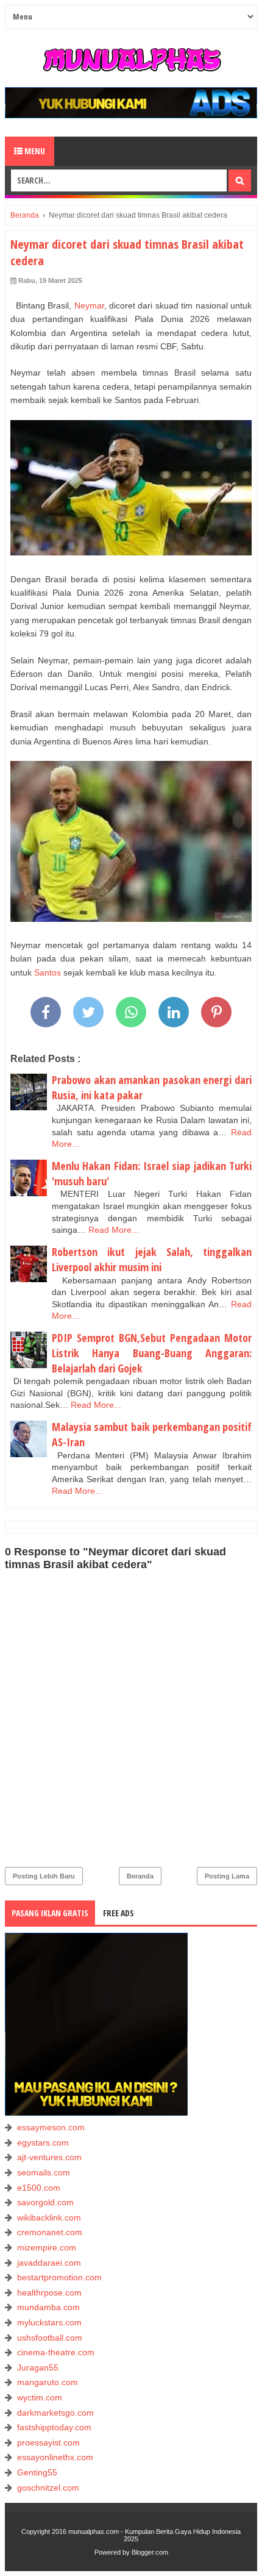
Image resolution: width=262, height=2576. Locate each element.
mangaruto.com (48, 2382)
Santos (48, 972)
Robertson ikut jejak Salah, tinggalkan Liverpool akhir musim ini (152, 1259)
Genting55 (37, 2472)
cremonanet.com (50, 2232)
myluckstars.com (49, 2322)
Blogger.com (150, 2552)
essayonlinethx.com (55, 2457)
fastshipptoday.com (54, 2427)
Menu (34, 151)
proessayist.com (48, 2442)
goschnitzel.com (48, 2488)
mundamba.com (48, 2307)
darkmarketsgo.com (55, 2413)
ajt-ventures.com (49, 2157)
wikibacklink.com (49, 2217)
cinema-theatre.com (56, 2352)
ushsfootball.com (50, 2338)
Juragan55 (38, 2367)
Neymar (89, 305)
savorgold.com (45, 2202)
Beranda (140, 1876)
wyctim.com (40, 2397)
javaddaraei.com (49, 2263)
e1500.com (39, 2188)
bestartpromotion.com (59, 2277)
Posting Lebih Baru (44, 1876)
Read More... (114, 1230)
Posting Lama (227, 1876)
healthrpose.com (49, 2292)
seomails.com (44, 2172)
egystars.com (43, 2143)
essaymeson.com (51, 2127)
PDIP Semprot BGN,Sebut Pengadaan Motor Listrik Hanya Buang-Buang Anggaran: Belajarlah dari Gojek (152, 1353)
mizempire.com (47, 2247)
